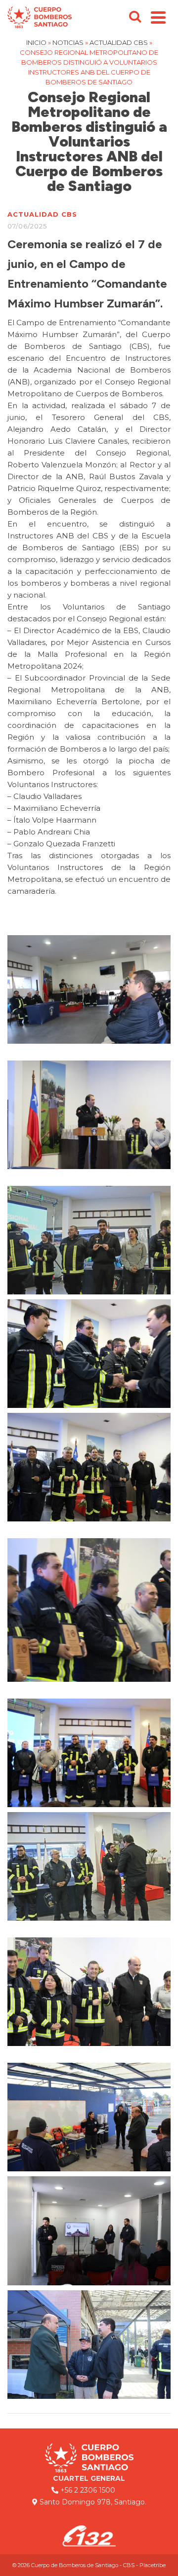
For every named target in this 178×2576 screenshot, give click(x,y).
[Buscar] (135, 17)
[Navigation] (158, 17)
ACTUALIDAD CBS (42, 214)
